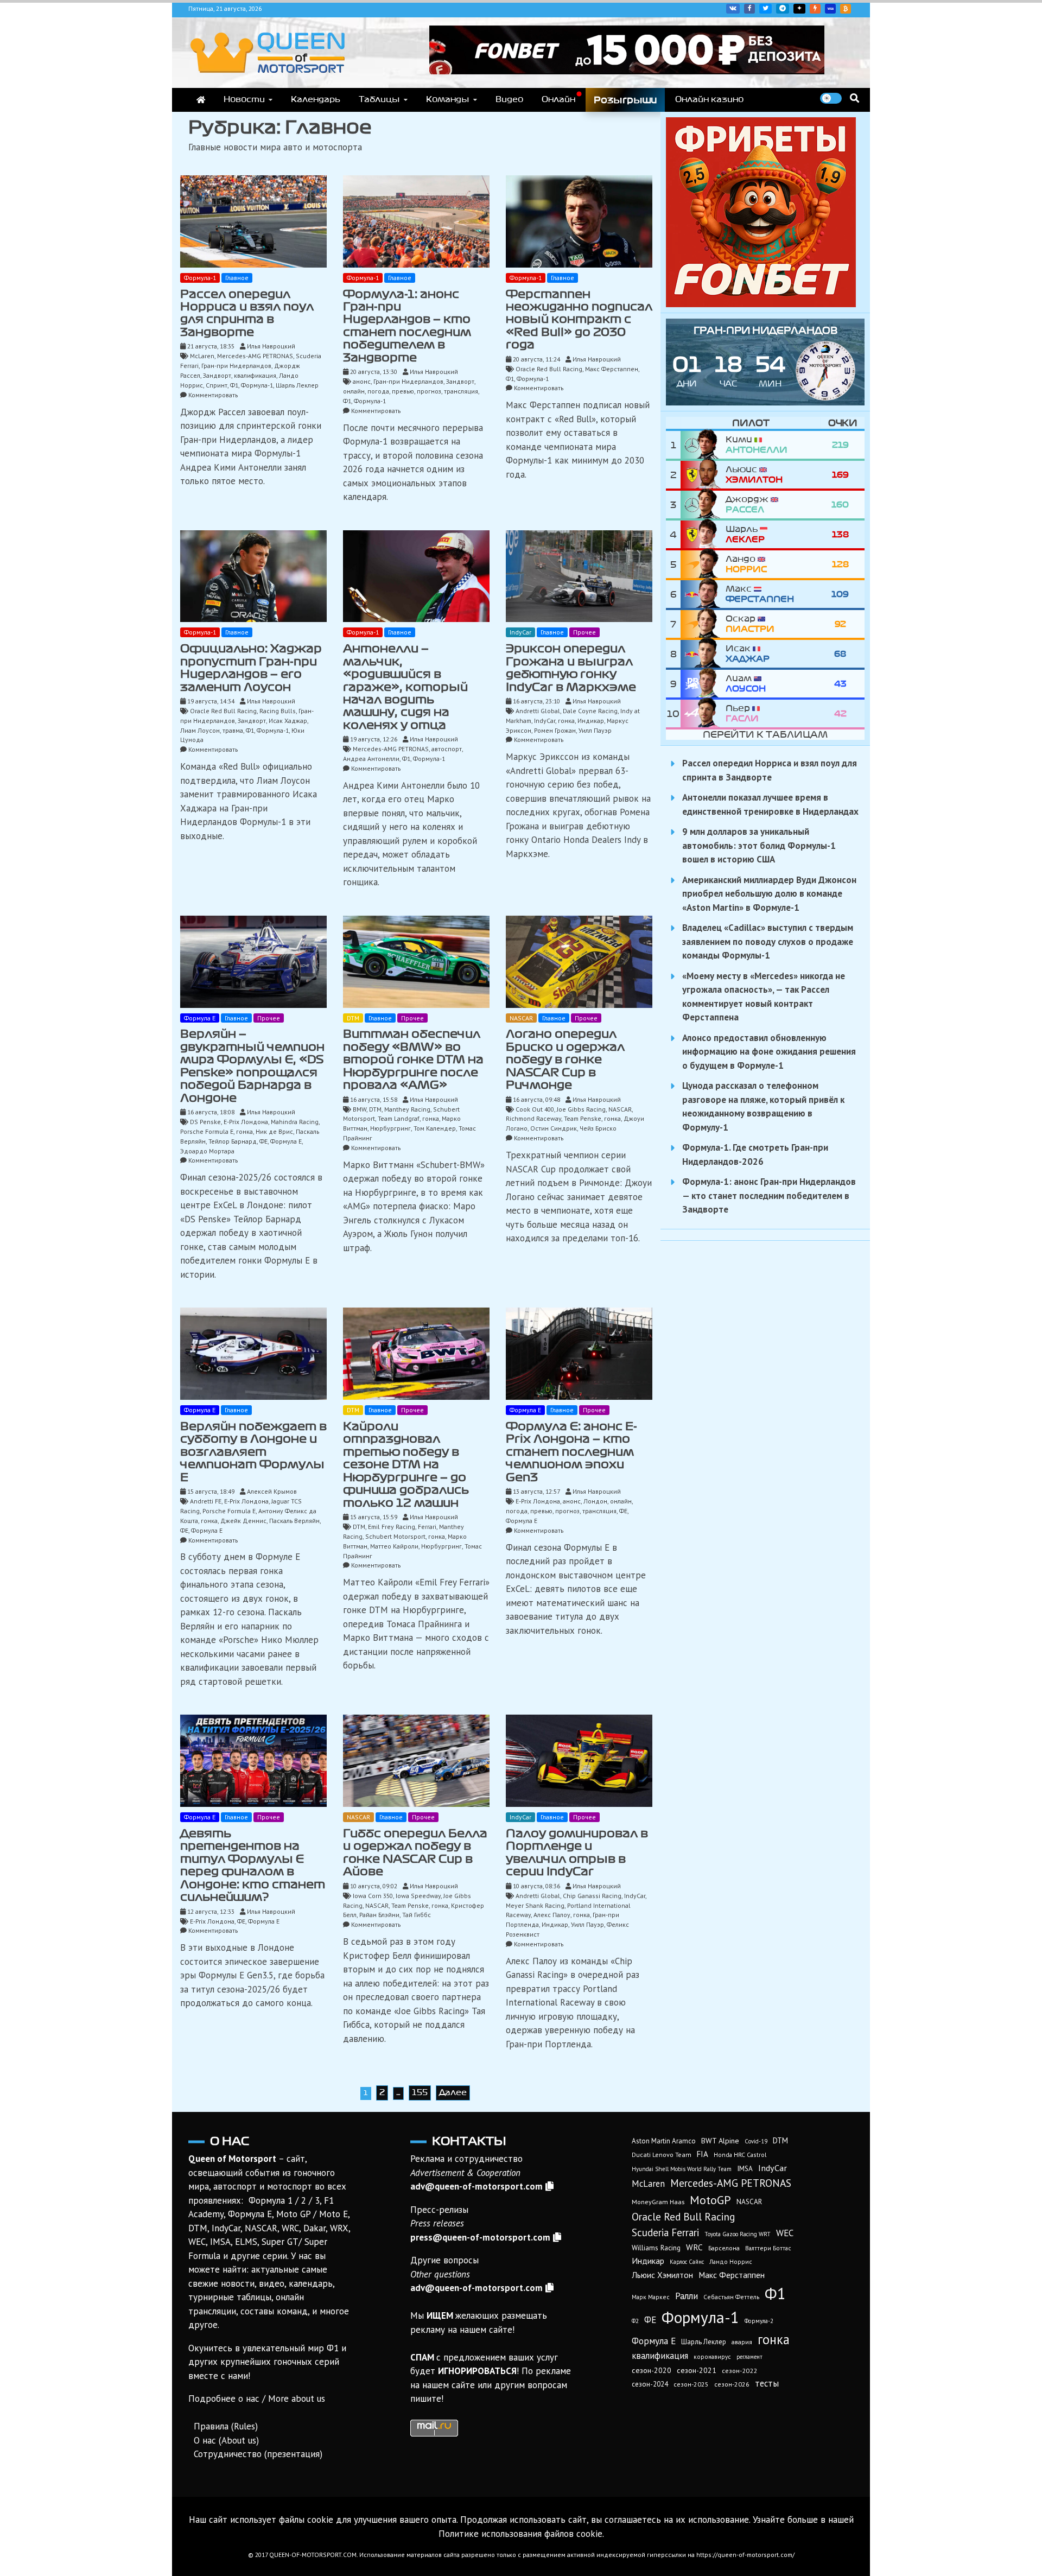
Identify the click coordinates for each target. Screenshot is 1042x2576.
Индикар (591, 721)
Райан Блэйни (379, 1915)
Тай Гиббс (417, 1915)
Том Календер (435, 1128)
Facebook (749, 9)
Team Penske (583, 1118)
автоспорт (447, 749)
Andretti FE (206, 1501)
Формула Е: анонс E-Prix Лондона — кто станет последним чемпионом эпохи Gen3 (571, 1452)
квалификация (255, 375)
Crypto (846, 9)
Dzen (799, 9)
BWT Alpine (720, 2141)
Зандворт (217, 375)
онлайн (354, 391)
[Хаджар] (703, 654)
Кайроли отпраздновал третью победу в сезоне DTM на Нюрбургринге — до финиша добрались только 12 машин (406, 1465)
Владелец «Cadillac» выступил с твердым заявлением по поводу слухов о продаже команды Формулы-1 (768, 941)
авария (742, 2342)
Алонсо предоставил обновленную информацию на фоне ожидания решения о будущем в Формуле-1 (769, 1052)
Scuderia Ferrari (665, 2232)
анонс (362, 381)
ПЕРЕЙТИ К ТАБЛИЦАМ (765, 734)
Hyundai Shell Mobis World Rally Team (682, 2169)
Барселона (724, 2248)
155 (420, 2092)
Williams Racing (656, 2248)
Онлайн (558, 99)
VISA (830, 9)
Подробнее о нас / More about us (257, 2399)
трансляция (461, 391)
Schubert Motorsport (395, 1536)
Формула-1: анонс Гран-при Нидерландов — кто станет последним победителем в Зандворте (769, 1195)
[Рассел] (703, 505)
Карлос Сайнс (687, 2262)
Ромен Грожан (555, 730)
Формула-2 (759, 2321)
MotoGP (710, 2200)
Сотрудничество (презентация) (258, 2454)
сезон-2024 (650, 2384)
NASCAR (521, 1018)
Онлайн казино (709, 99)
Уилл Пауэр (595, 730)
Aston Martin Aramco (664, 2141)
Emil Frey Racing (392, 1527)
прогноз (429, 391)
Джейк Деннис (243, 1521)
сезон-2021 (697, 2370)
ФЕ (263, 1141)
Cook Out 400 (535, 1109)
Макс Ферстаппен (612, 369)
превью (403, 391)
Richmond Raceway (533, 1118)
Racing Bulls (278, 711)
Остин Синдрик (554, 1128)
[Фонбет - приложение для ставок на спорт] (627, 71)
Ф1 (234, 385)
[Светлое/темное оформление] (831, 98)
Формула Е (200, 1018)
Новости (244, 99)
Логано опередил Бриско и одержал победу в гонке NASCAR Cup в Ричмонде (565, 1059)
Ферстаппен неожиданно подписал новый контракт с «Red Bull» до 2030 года (579, 320)
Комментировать (213, 395)
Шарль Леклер (297, 385)
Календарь (316, 99)
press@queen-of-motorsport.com (480, 2237)
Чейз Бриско (598, 1128)
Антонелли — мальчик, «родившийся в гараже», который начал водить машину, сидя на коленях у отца (405, 687)
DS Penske (205, 1122)
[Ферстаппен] (703, 594)
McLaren (202, 356)
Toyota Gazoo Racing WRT (738, 2234)
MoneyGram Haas (658, 2201)
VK (733, 9)
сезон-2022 (739, 2371)
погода (378, 391)
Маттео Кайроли (394, 1546)
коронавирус (712, 2356)
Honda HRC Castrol (740, 2155)
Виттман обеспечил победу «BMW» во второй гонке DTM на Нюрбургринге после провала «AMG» (413, 1059)
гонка (566, 721)
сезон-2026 (732, 2384)
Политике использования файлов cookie (520, 2534)
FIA (703, 2154)
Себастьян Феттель (731, 2297)
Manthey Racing (407, 1109)
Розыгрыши (625, 100)
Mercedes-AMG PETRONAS (255, 356)
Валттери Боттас (768, 2248)
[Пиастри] (703, 624)
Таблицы (379, 99)
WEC (785, 2233)
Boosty (815, 9)
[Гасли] (703, 713)
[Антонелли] (703, 445)
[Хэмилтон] (703, 475)
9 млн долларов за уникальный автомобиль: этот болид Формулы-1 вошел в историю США (759, 845)
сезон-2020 (652, 2370)
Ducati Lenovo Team (662, 2155)
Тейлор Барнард (233, 1141)
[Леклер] (703, 534)
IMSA (745, 2169)
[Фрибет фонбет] (761, 304)
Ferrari (427, 1527)
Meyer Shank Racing (535, 1905)
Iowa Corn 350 (373, 1896)
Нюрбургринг (390, 1128)
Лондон (595, 1501)
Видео (509, 99)
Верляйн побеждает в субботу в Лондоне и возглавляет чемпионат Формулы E (253, 1452)
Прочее (584, 632)
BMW (360, 1109)
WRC (694, 2247)
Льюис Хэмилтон (662, 2275)
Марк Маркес (651, 2297)
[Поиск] (854, 98)
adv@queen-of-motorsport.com (476, 2186)
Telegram (783, 9)
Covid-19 (756, 2141)
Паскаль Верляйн (294, 1521)
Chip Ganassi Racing (592, 1896)
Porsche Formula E (207, 1131)
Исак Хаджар (288, 721)
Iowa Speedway (418, 1896)
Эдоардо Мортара (207, 1151)
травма (233, 730)
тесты (767, 2383)
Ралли (687, 2296)
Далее (453, 2092)
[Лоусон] (703, 684)
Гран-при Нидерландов (236, 366)
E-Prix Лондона (246, 1122)
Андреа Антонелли (371, 759)
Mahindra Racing (295, 1122)
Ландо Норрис (731, 2261)
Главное (237, 278)
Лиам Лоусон (200, 730)
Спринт (217, 385)
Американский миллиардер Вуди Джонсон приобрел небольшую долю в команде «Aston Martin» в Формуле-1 (769, 894)
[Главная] (201, 100)
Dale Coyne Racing (590, 711)
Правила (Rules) (226, 2426)
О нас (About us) (226, 2440)
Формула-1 (200, 278)
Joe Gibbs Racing (581, 1109)
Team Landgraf (399, 1118)
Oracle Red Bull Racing (549, 369)
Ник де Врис (274, 1131)
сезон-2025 (691, 2384)
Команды (448, 99)
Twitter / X (765, 9)
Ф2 (635, 2321)
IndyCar (520, 632)
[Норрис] (703, 564)
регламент (749, 2357)
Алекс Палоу (552, 1915)
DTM (353, 1018)
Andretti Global (538, 711)
